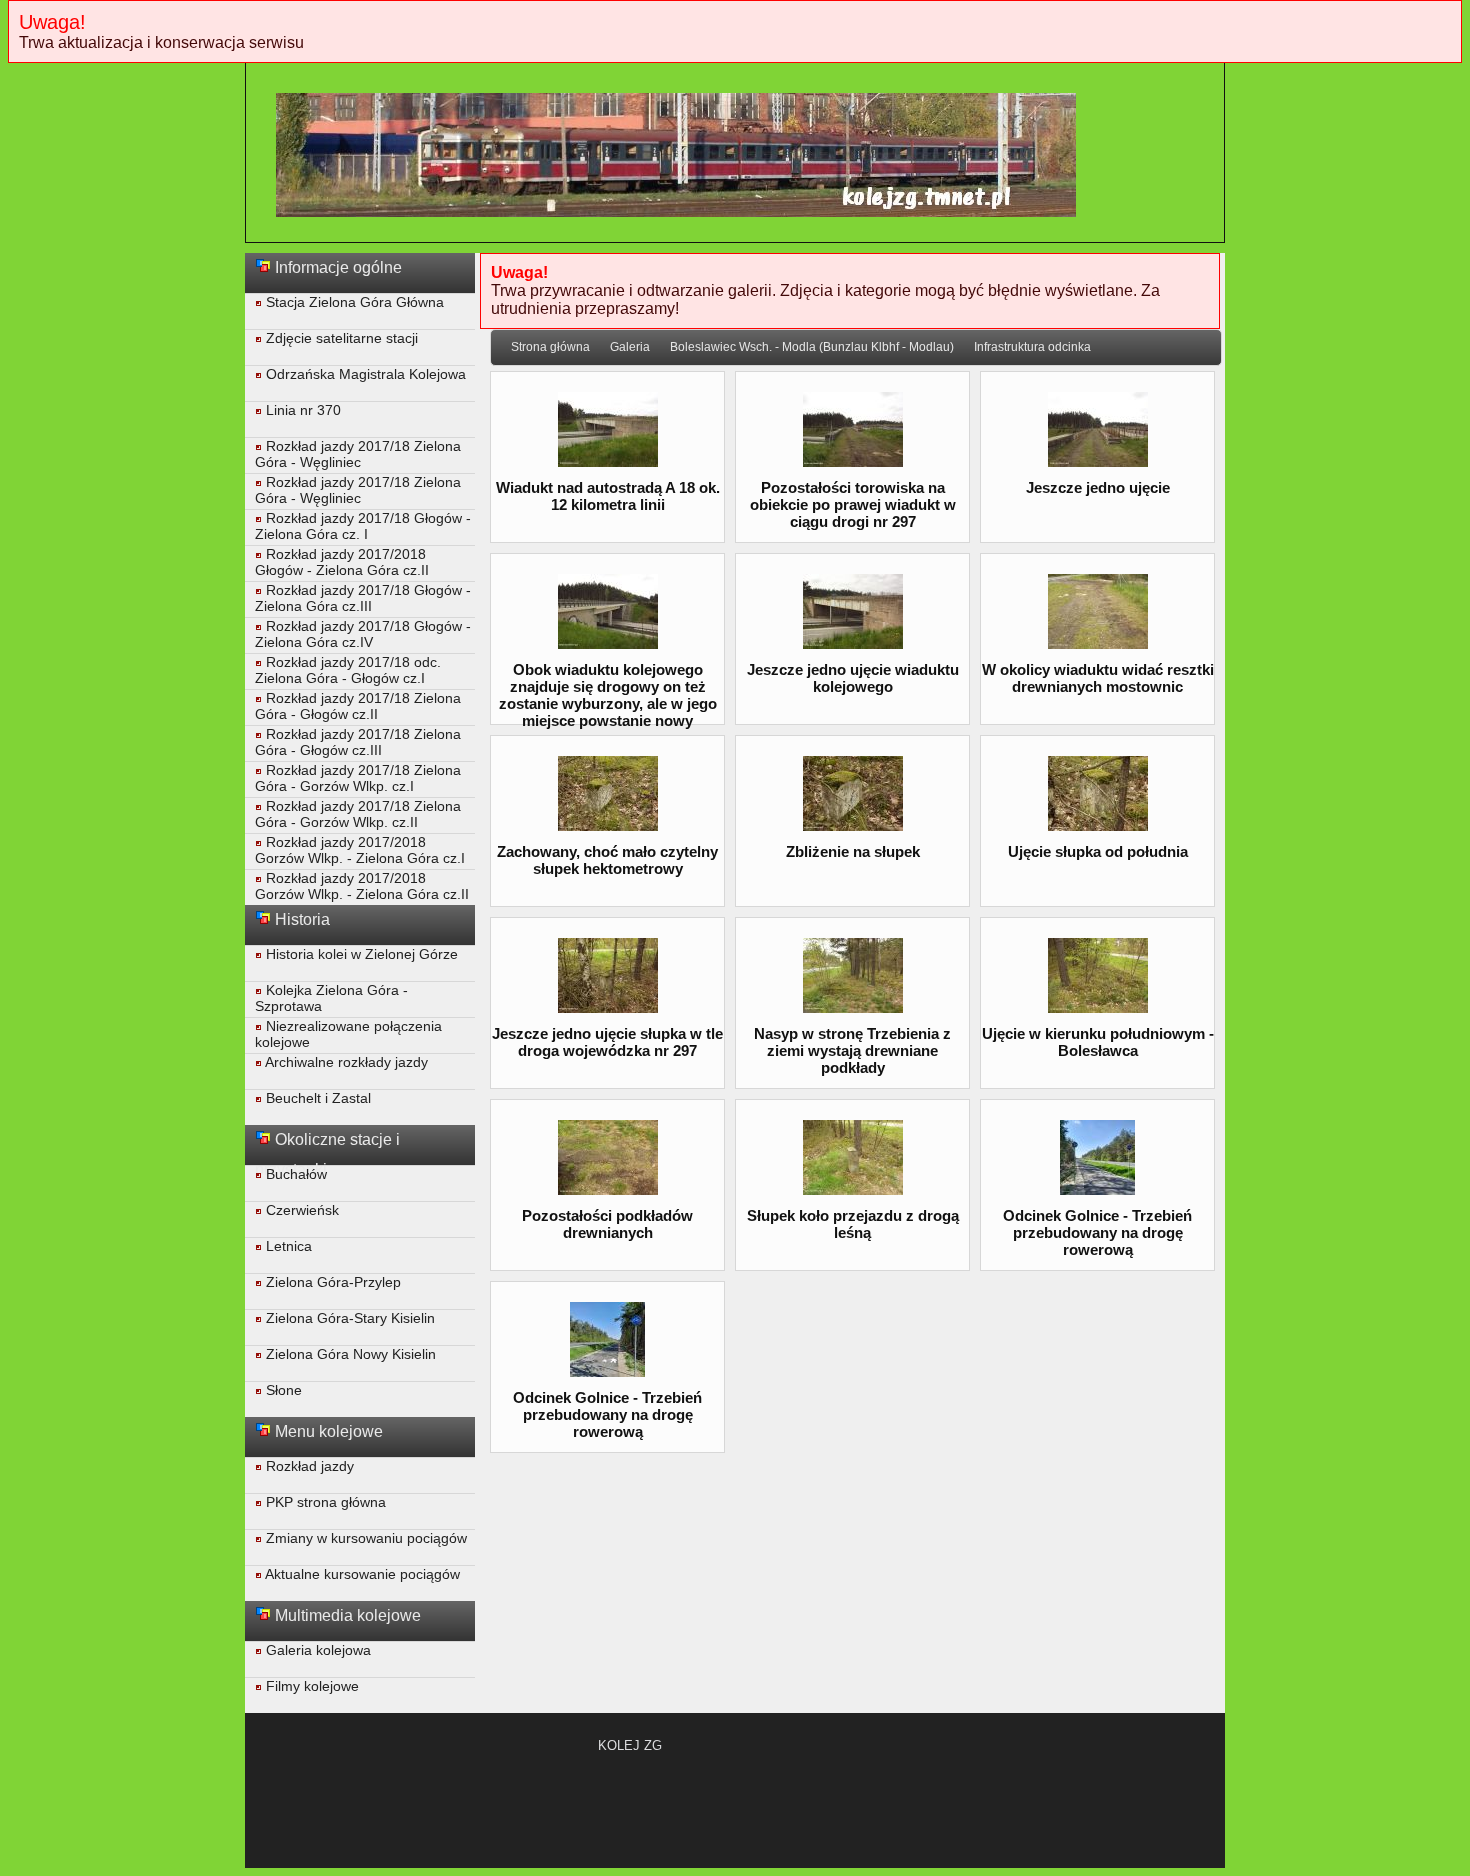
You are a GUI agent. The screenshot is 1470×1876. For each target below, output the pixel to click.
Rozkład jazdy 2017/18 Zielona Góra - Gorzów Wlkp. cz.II (358, 814)
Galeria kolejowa (316, 1650)
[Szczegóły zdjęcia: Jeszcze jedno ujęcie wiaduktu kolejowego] (853, 643)
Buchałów (294, 1174)
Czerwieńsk (300, 1210)
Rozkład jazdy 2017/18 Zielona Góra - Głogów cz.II (358, 706)
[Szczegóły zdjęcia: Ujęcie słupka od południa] (1098, 825)
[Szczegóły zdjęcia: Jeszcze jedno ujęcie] (1098, 461)
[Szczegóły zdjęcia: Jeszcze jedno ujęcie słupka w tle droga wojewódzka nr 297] (608, 1007)
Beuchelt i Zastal (316, 1098)
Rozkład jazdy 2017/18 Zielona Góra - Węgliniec (358, 454)
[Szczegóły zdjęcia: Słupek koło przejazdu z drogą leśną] (853, 1189)
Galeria (630, 347)
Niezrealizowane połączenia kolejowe (348, 1034)
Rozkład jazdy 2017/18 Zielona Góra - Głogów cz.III (358, 742)
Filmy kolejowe (310, 1686)
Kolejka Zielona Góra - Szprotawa (331, 998)
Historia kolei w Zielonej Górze (360, 954)
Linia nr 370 (301, 410)
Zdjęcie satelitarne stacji (340, 338)
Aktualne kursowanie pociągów (361, 1574)
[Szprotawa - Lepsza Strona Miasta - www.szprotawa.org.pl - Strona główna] (676, 226)
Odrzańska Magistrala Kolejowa (364, 374)
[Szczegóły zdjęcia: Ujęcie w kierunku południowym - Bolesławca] (1098, 1007)
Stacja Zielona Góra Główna (353, 302)
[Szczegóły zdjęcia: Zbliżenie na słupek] (853, 825)
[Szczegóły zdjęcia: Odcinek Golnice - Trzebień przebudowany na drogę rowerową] (1097, 1189)
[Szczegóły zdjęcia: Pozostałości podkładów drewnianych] (608, 1189)
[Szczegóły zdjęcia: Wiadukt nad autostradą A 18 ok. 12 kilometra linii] (608, 461)
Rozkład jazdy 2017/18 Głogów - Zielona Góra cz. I (363, 526)
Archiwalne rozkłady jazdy (345, 1062)
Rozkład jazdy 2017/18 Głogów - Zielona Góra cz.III (363, 598)
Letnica (287, 1246)
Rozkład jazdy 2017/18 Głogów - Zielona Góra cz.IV (363, 634)
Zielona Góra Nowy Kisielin (349, 1354)
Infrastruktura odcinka (1032, 347)
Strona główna (550, 347)
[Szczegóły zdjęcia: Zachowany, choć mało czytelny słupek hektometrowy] (608, 825)
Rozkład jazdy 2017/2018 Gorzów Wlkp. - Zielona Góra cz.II (362, 886)
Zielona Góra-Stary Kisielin (348, 1318)
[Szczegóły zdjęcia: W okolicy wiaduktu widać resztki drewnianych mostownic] (1098, 643)
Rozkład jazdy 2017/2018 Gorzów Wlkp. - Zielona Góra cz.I (360, 850)
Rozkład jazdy (308, 1466)
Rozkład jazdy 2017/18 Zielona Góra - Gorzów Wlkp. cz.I (358, 778)
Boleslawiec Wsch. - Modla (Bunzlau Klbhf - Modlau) (812, 347)
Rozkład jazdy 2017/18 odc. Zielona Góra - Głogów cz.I (348, 670)
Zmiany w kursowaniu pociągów (364, 1538)
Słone (282, 1390)
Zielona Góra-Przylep (331, 1282)
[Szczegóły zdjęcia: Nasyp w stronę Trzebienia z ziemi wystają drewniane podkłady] (853, 1007)
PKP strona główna (324, 1502)
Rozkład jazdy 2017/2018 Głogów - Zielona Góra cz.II (342, 562)
